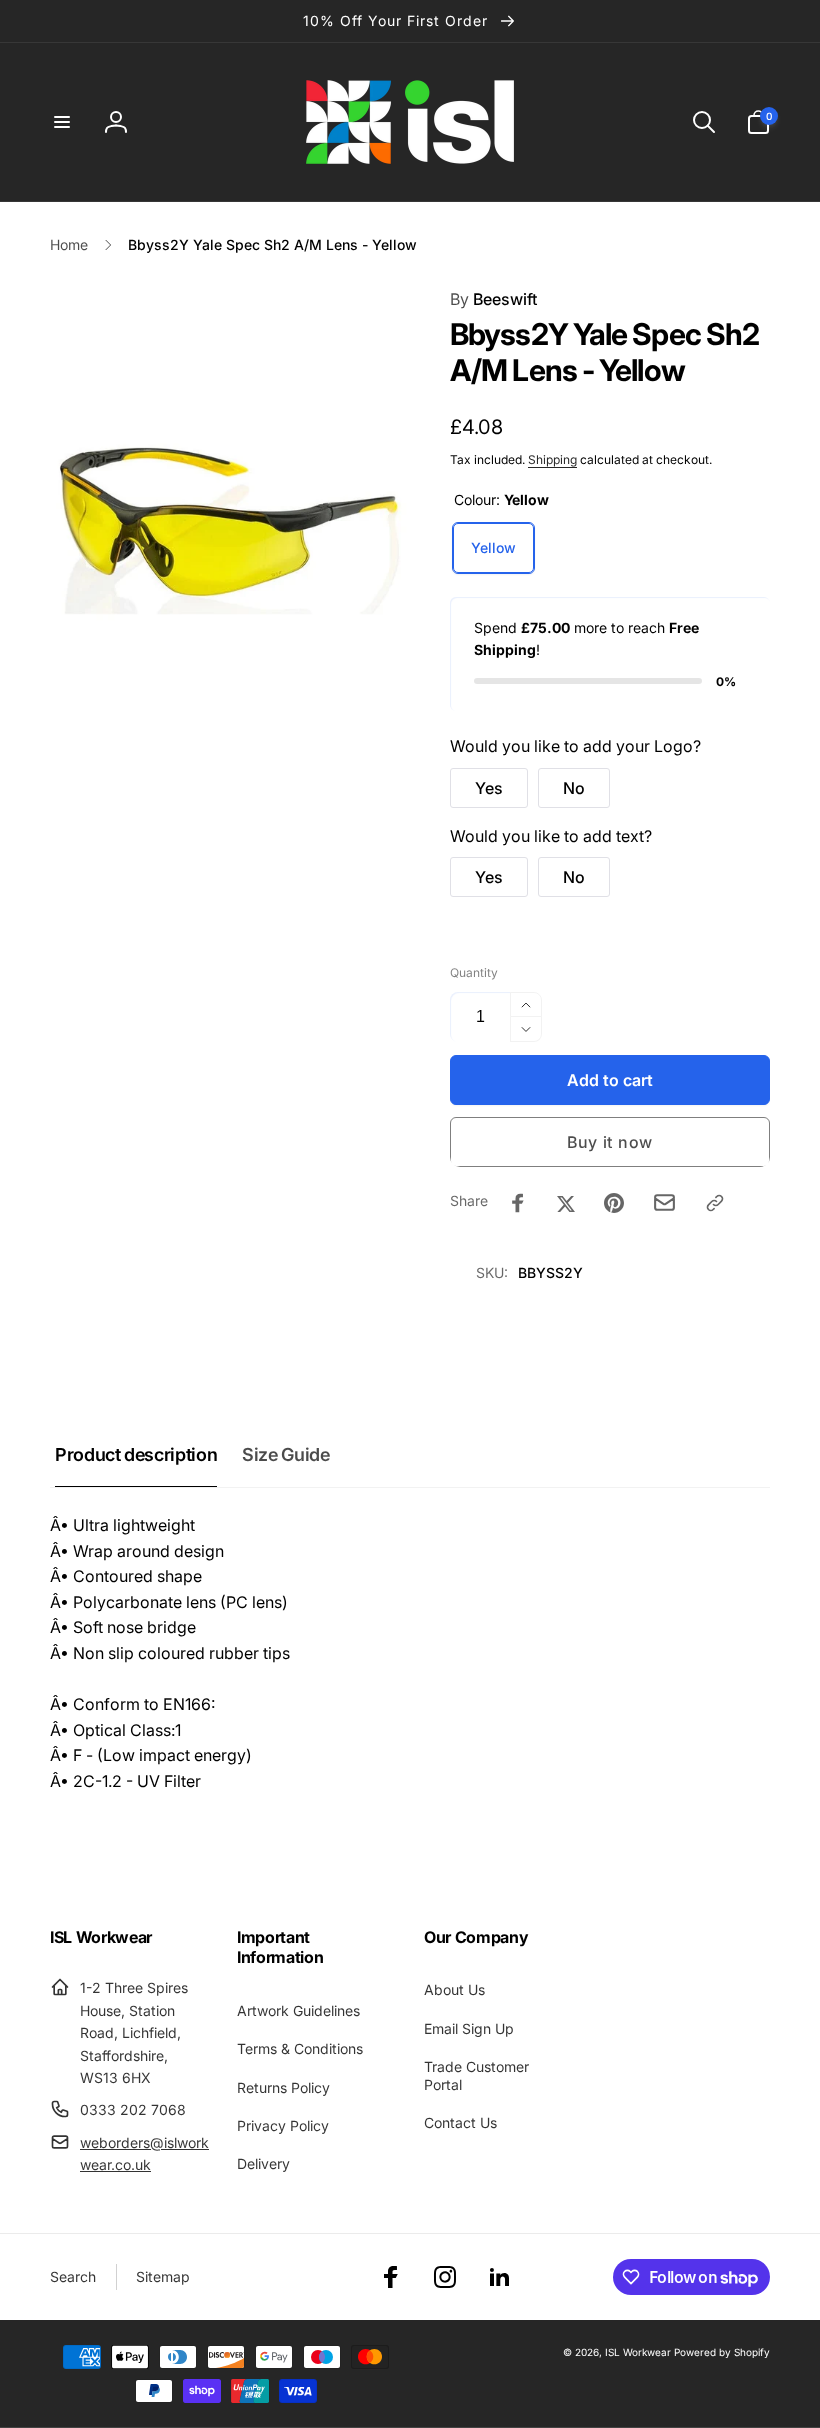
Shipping (552, 459)
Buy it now (610, 1142)
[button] (62, 122)
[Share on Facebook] (518, 1203)
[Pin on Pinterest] (614, 1203)
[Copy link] (715, 1203)
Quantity (474, 972)
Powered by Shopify (722, 2352)
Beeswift (493, 299)
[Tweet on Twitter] (566, 1203)
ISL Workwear (638, 2352)
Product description (136, 1454)
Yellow (493, 547)
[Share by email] (664, 1202)
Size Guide (285, 1454)
